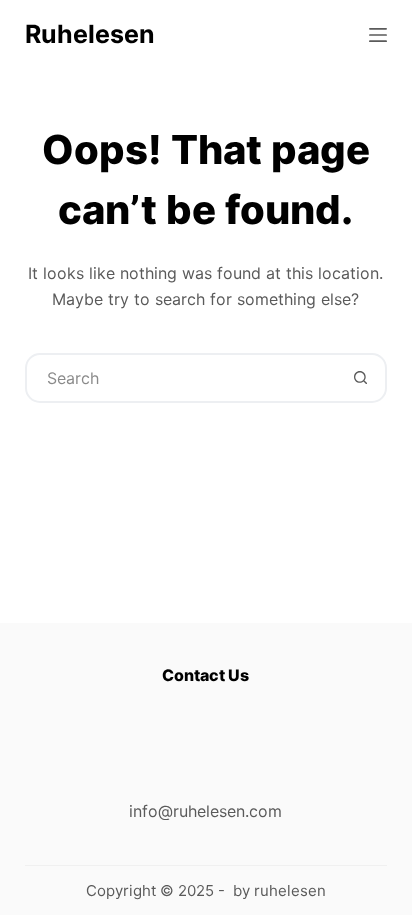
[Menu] (378, 35)
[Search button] (360, 378)
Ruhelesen (90, 34)
